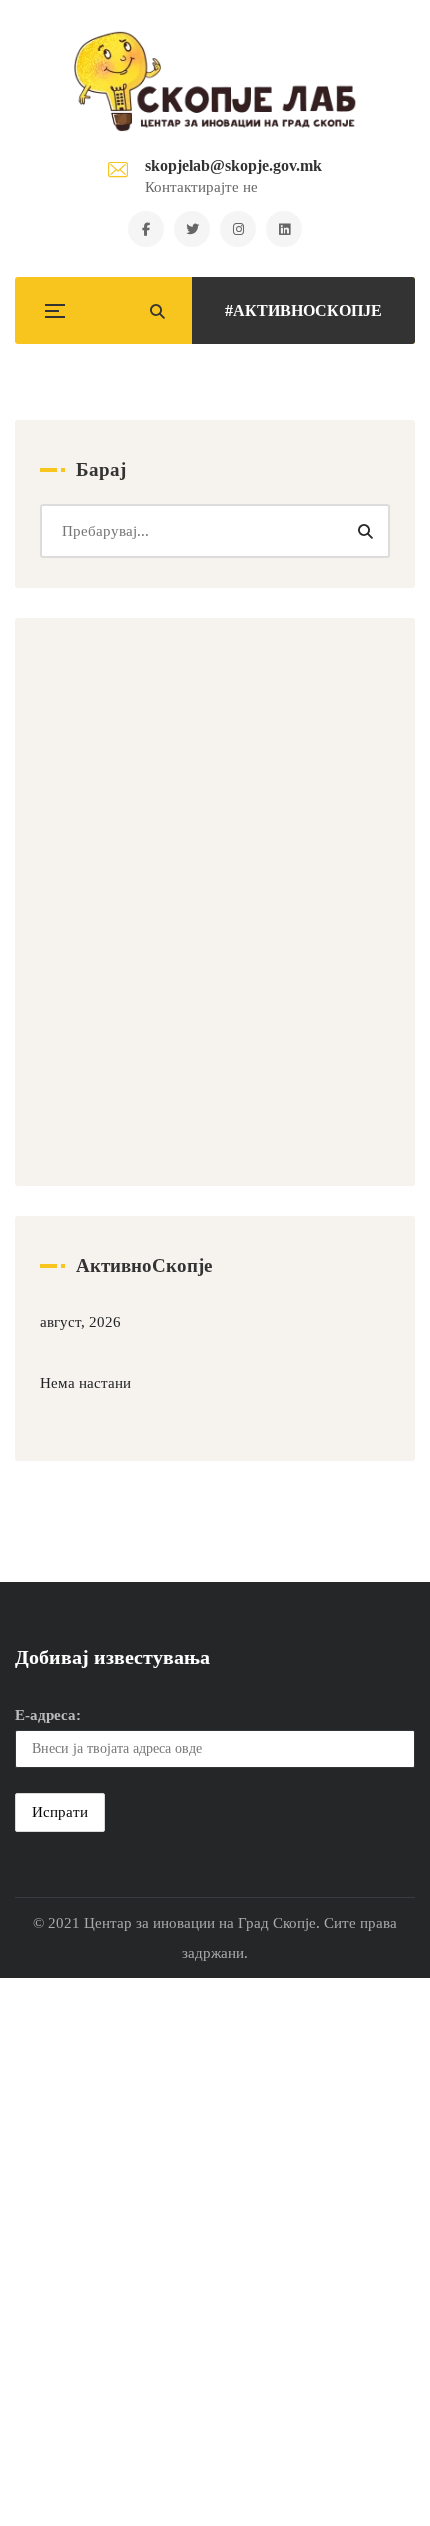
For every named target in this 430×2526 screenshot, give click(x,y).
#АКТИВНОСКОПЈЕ (303, 310)
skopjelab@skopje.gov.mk (233, 165)
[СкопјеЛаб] (215, 81)
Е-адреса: (48, 1715)
